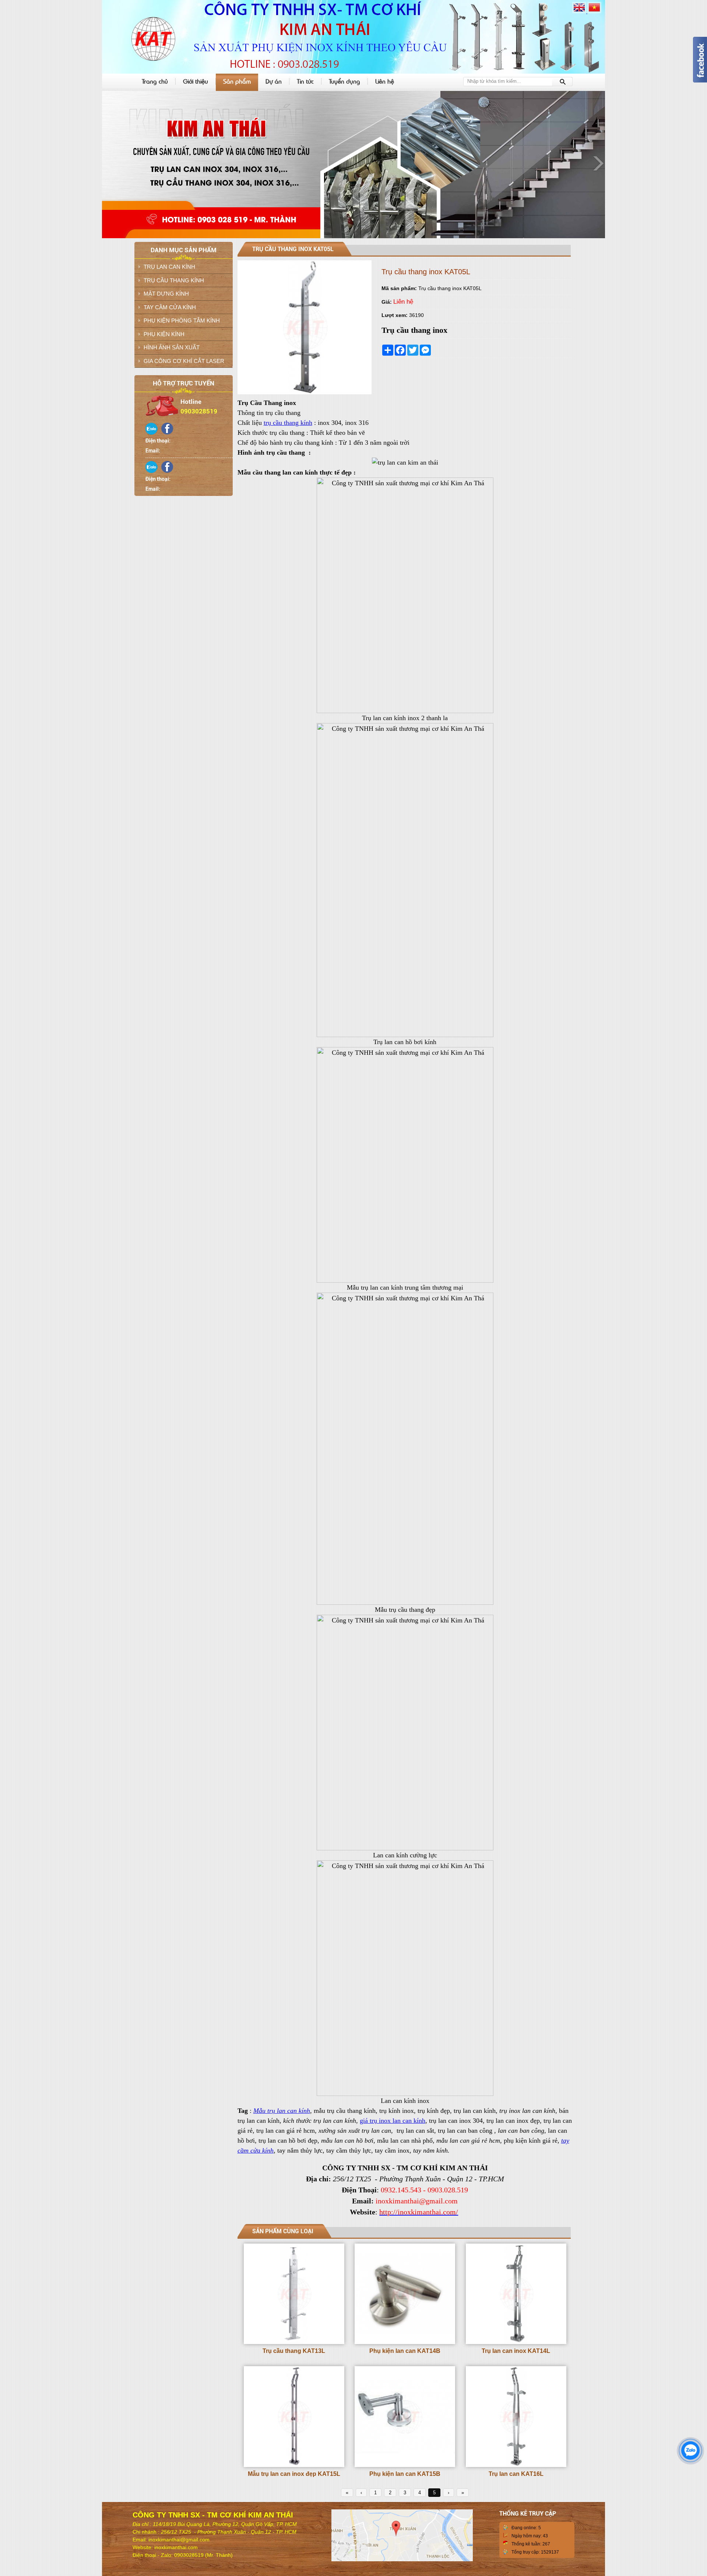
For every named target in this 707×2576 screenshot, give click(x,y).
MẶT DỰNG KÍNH (166, 294)
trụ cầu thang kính (288, 423)
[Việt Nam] (594, 12)
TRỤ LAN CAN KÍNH (169, 267)
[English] (580, 12)
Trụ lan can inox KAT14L (516, 2351)
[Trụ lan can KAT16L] (516, 2466)
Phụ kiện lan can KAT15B (405, 2474)
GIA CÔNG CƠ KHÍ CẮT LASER (184, 361)
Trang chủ (155, 81)
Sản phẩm (237, 81)
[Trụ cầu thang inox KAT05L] (305, 393)
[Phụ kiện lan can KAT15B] (405, 2466)
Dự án (274, 81)
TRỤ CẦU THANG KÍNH (174, 280)
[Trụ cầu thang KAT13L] (294, 2343)
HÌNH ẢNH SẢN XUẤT (172, 347)
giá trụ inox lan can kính (393, 2121)
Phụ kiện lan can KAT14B (405, 2351)
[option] (353, 165)
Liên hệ (385, 81)
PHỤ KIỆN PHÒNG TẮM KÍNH (182, 320)
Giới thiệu (196, 81)
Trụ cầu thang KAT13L (294, 2351)
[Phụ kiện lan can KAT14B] (405, 2343)
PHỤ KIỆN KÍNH (164, 334)
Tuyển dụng (344, 81)
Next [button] (598, 163)
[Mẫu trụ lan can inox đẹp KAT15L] (294, 2466)
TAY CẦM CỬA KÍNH (170, 307)
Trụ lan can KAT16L (516, 2474)
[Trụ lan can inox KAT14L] (516, 2343)
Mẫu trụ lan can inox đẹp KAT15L (294, 2474)
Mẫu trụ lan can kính (282, 2111)
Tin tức (305, 81)
